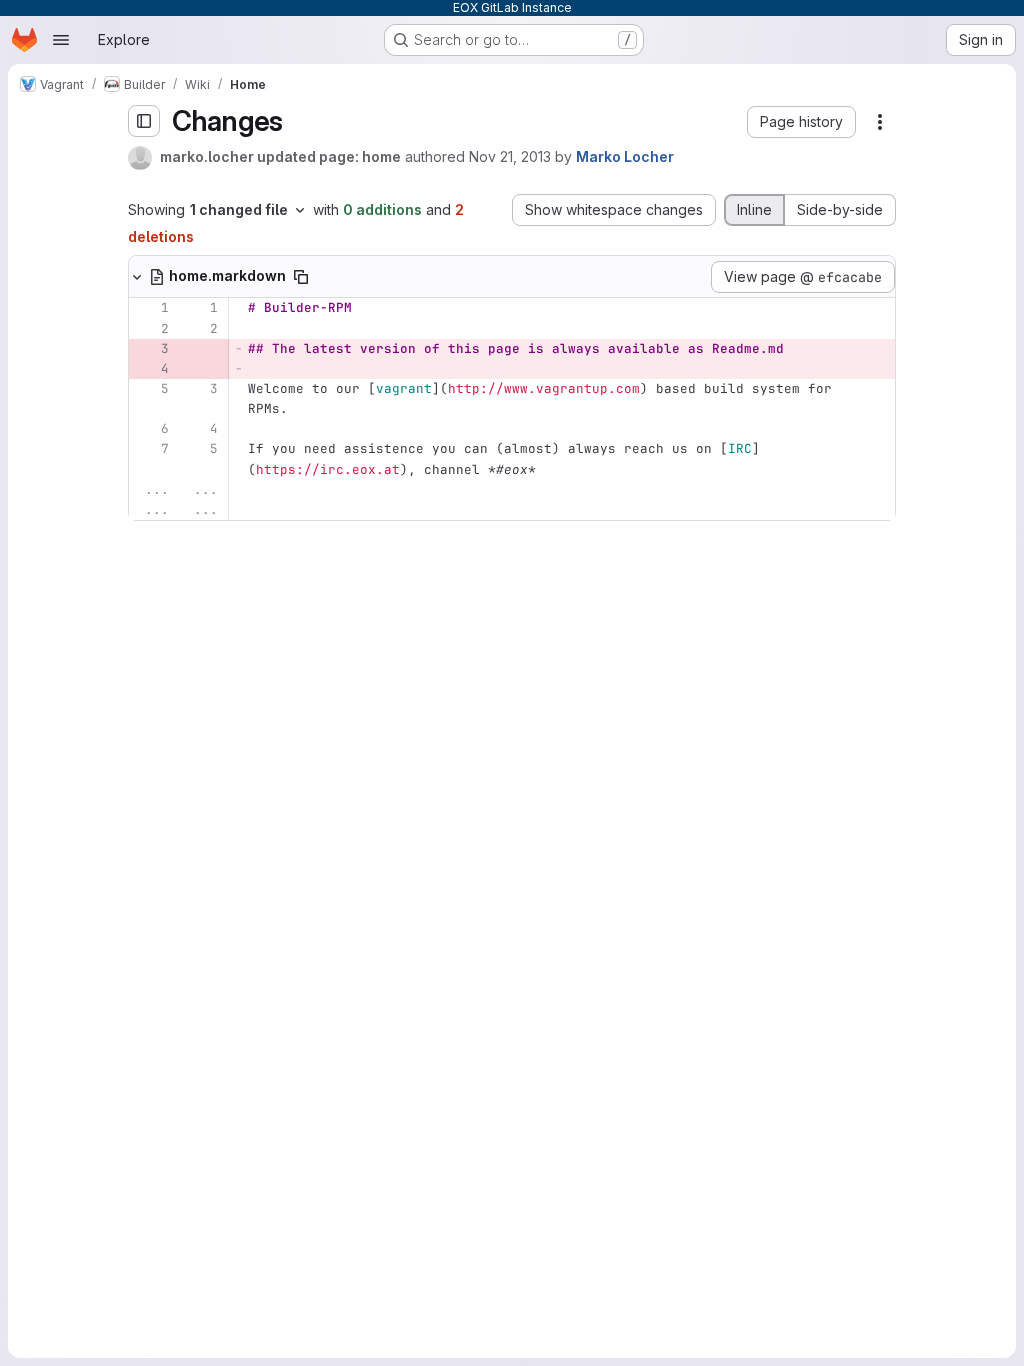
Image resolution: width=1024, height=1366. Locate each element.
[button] (801, 122)
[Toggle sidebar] (144, 121)
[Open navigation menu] (61, 40)
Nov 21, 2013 (510, 156)
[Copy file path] (301, 277)
